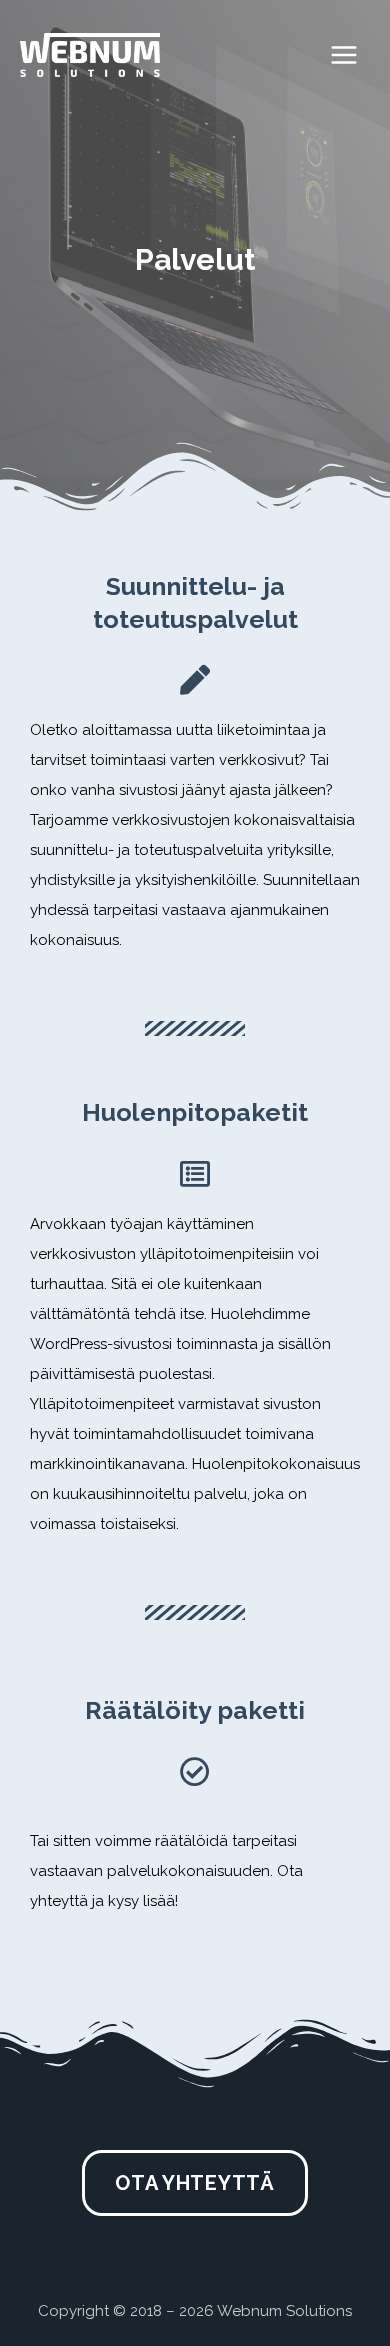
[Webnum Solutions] (90, 54)
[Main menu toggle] (344, 55)
